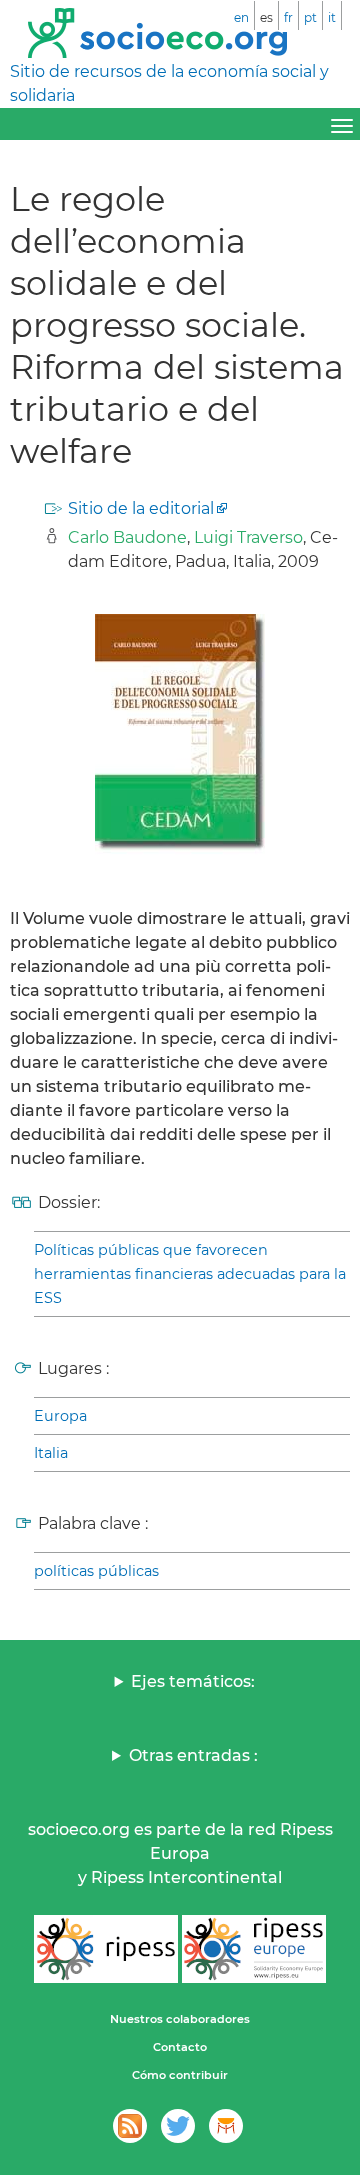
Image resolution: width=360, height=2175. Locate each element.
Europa (60, 1416)
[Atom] (130, 2126)
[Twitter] (178, 2126)
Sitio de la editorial (141, 508)
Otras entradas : (193, 1755)
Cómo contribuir (180, 2075)
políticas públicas (96, 1571)
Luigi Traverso (248, 537)
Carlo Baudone (127, 537)
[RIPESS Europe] (254, 1949)
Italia (51, 1453)
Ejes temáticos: (193, 1681)
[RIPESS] (106, 1949)
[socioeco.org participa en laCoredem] (226, 2126)
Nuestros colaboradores (180, 2019)
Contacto (180, 2047)
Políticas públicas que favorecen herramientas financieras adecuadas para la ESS (190, 1274)
